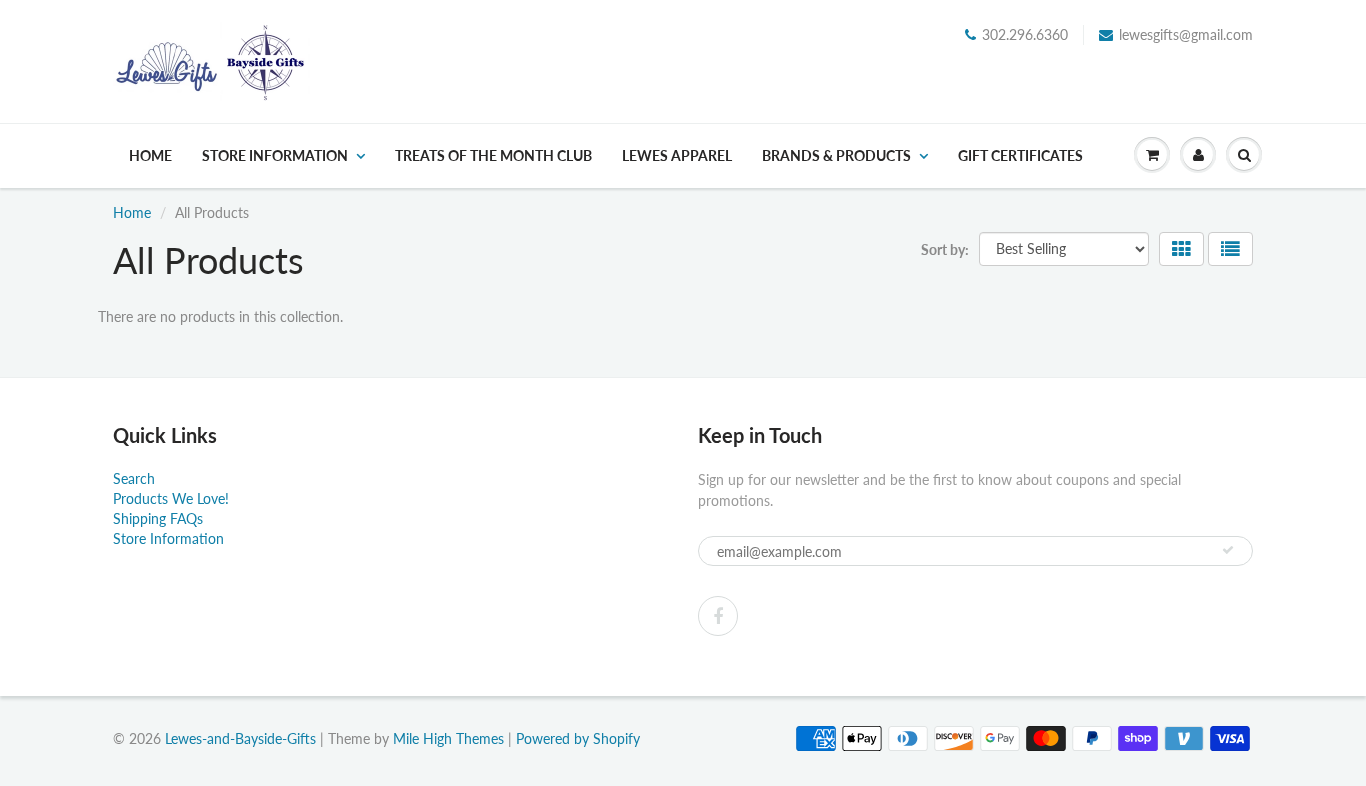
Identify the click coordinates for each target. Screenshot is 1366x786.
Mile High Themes (448, 738)
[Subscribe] (1228, 550)
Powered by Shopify (578, 738)
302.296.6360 (1025, 34)
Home (150, 155)
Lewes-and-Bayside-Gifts (240, 738)
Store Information (275, 155)
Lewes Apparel (677, 155)
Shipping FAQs (158, 518)
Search (134, 478)
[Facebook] (718, 616)
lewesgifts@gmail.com (1186, 34)
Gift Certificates (1020, 155)
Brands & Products (836, 155)
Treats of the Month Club (493, 155)
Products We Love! (171, 498)
